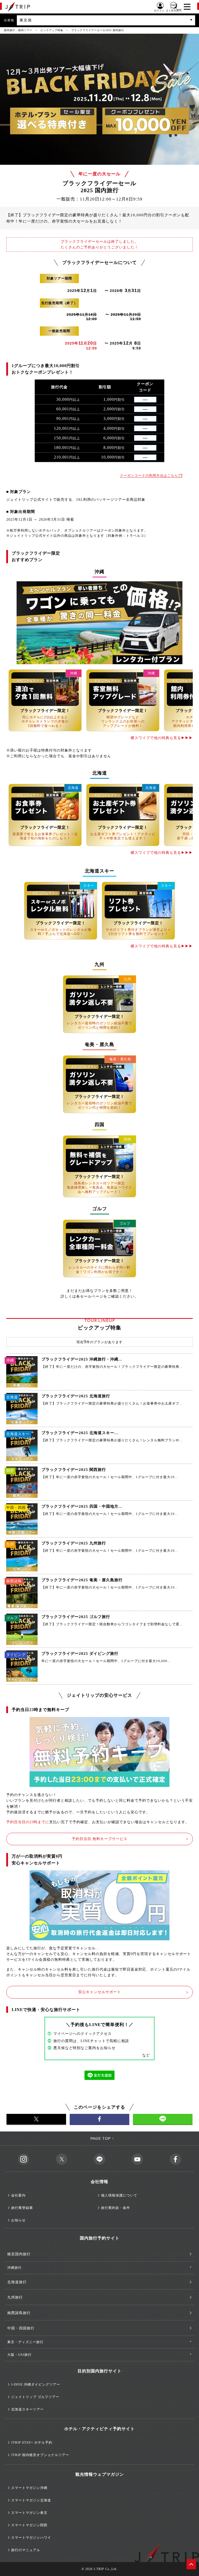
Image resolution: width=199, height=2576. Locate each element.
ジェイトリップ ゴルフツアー (35, 2397)
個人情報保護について (119, 2195)
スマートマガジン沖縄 (29, 2488)
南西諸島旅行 (19, 2313)
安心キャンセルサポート (100, 1992)
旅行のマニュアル (26, 2550)
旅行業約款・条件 (116, 2208)
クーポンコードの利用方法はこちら (149, 475)
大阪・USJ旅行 (19, 2355)
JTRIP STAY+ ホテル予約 (32, 2442)
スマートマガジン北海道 (31, 2500)
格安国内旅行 (19, 2254)
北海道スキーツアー (27, 2409)
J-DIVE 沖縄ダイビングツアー (36, 2384)
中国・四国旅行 (21, 2328)
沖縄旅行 (15, 2268)
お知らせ (18, 2220)
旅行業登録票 (22, 2208)
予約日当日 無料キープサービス (100, 1839)
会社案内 (18, 2195)
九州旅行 (15, 2297)
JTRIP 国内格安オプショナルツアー (40, 2455)
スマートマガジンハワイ (31, 2538)
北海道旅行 (17, 2282)
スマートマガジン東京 (29, 2513)
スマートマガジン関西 (29, 2525)
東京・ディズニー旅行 (25, 2342)
